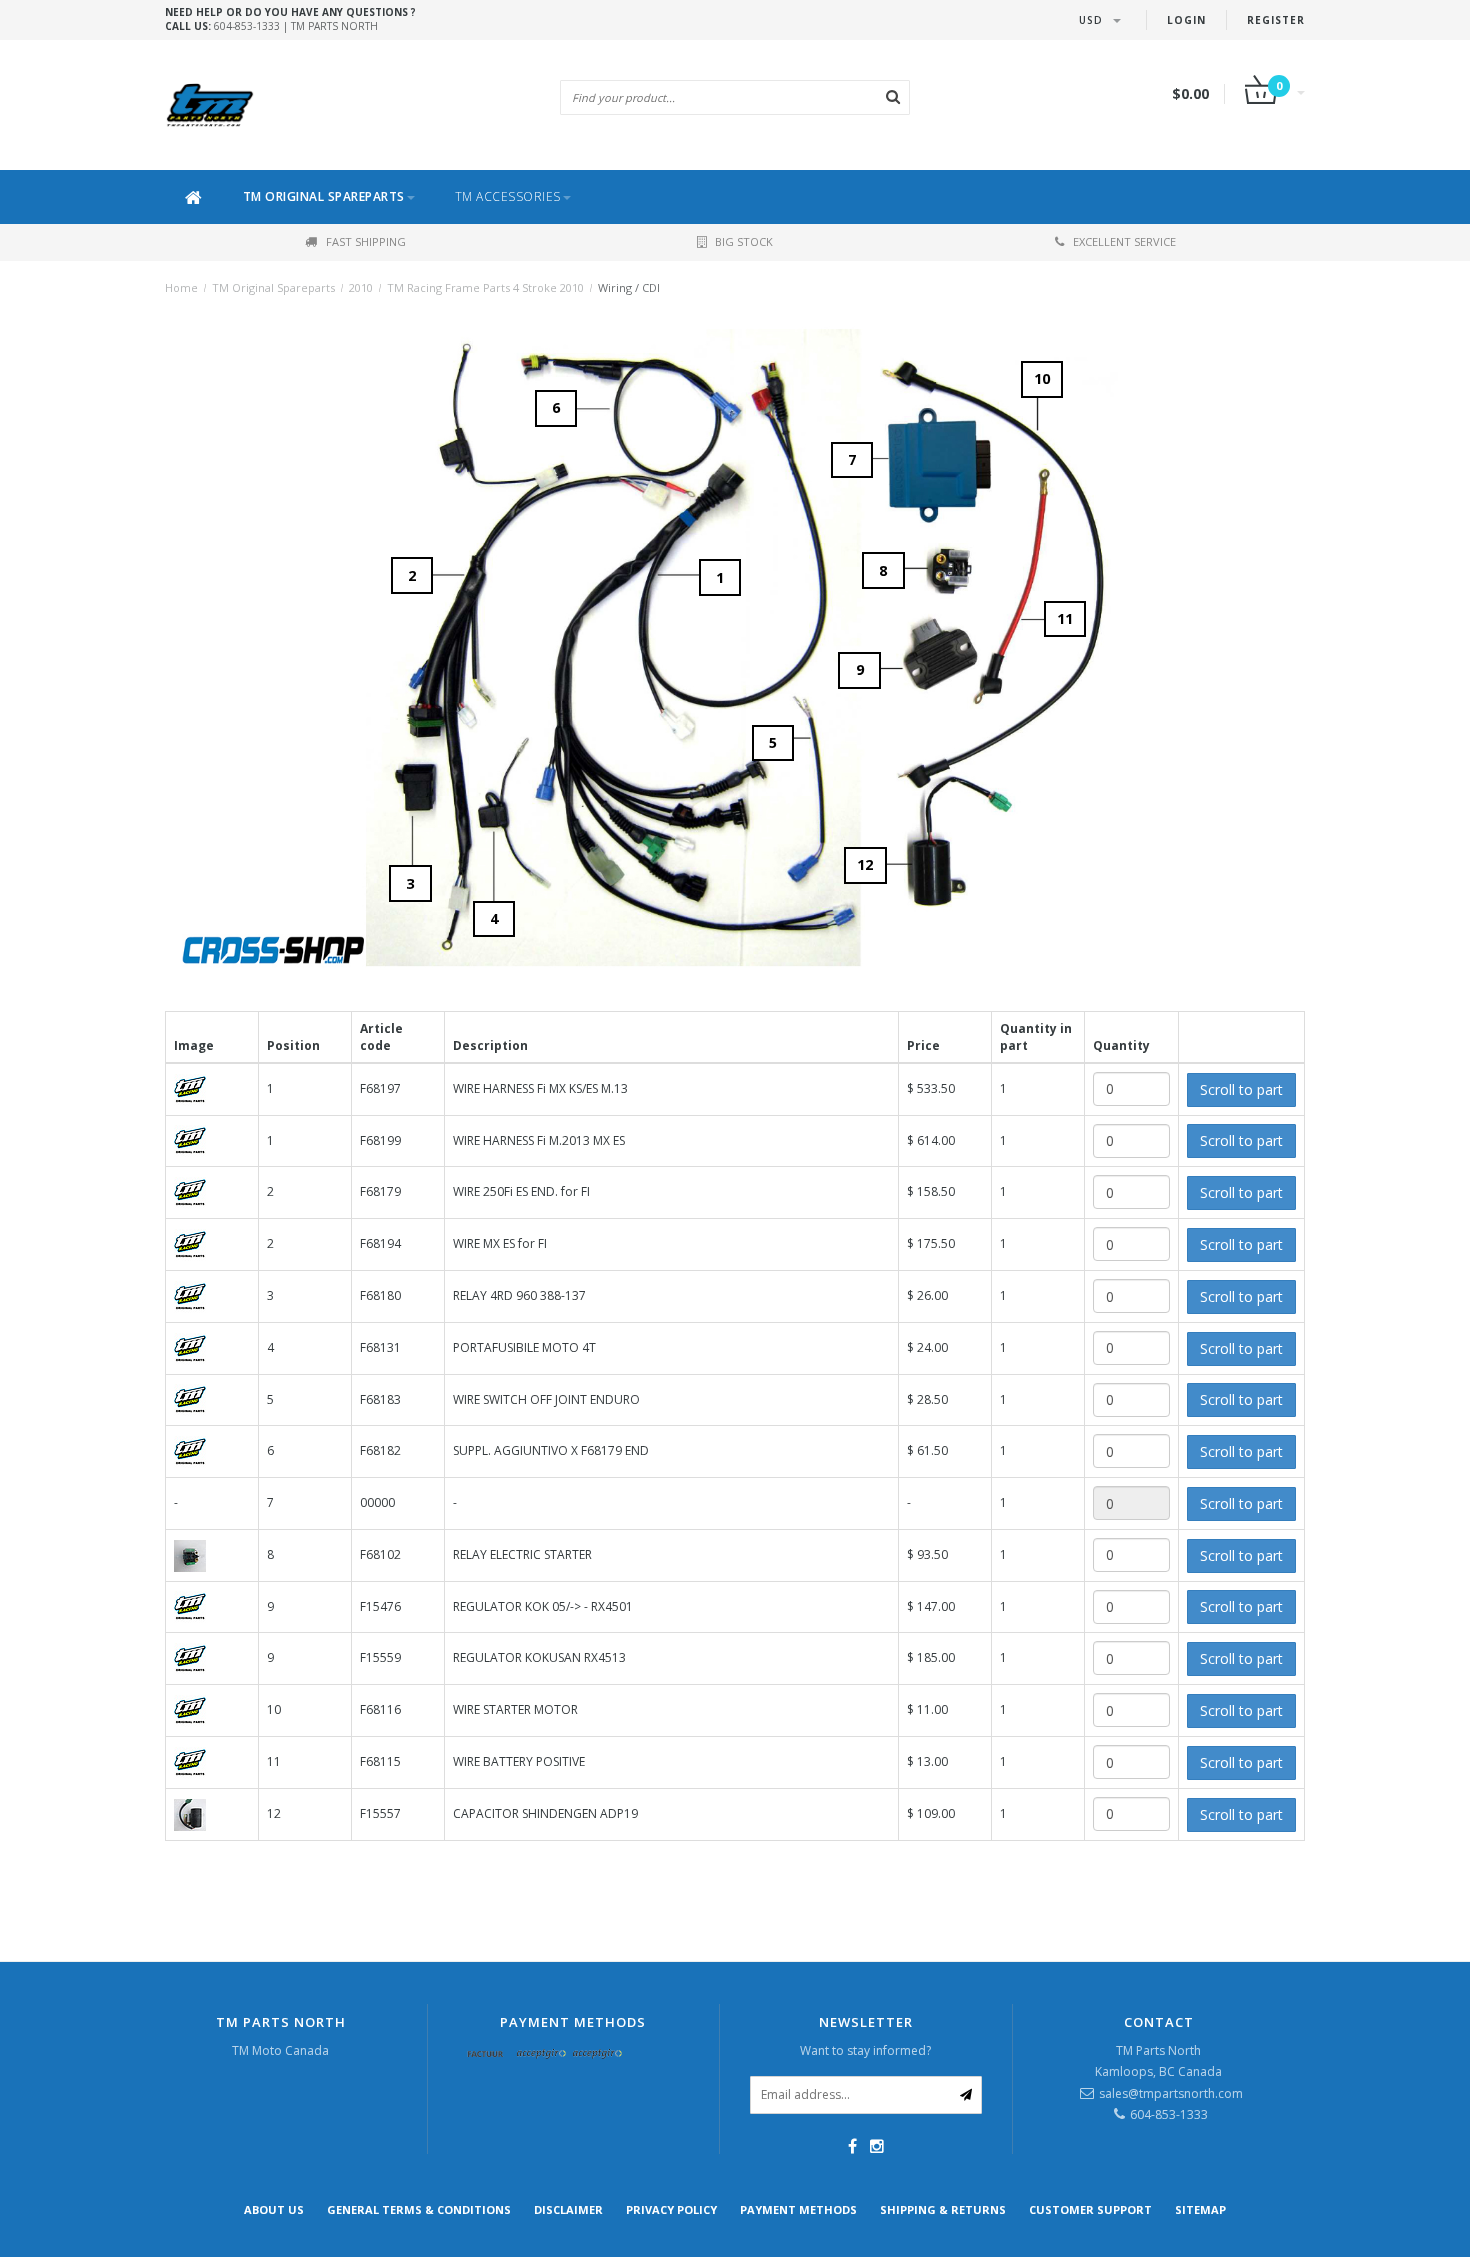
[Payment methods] (486, 2055)
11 (1065, 618)
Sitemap (1200, 2209)
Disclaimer (568, 2209)
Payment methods (798, 2209)
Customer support (1090, 2209)
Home (181, 287)
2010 (361, 287)
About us (274, 2209)
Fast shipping (366, 241)
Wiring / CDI (629, 287)
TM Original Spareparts (324, 196)
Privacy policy (671, 2209)
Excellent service (1124, 241)
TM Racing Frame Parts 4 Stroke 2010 (485, 287)
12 (865, 864)
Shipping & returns (943, 2209)
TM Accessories (508, 196)
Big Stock (744, 241)
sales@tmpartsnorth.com (1171, 2093)
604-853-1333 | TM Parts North (290, 19)
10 (1042, 378)
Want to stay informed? (865, 2050)
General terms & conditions (419, 2209)
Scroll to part (1241, 1089)
